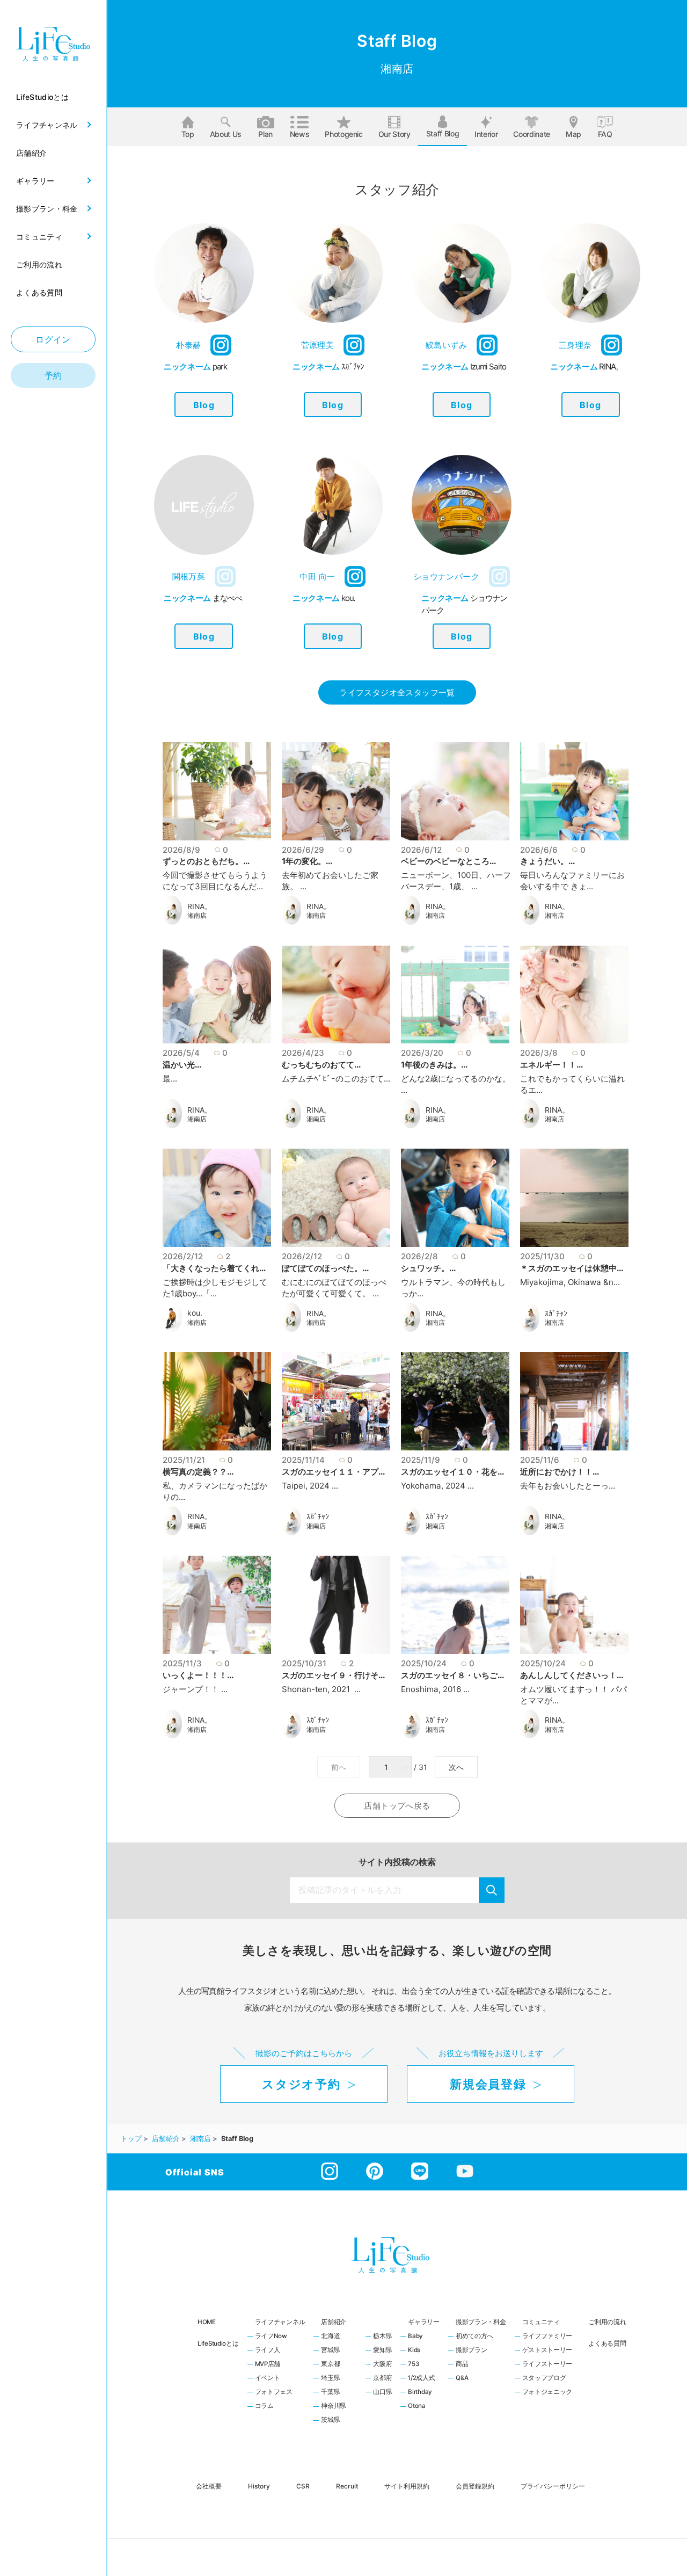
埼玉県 (330, 2378)
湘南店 (197, 916)
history (259, 2486)
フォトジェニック (547, 2392)
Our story (394, 134)
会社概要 (209, 2486)
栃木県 (382, 2336)
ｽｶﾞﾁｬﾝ (556, 1314)
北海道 (330, 2336)
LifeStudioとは (218, 2343)
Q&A (462, 2378)
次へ (456, 1767)
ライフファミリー (547, 2336)
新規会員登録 (488, 2084)
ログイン (53, 339)
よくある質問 (607, 2343)
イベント (268, 2378)
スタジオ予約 (301, 2084)
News (300, 134)
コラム (264, 2406)
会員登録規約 (475, 2486)
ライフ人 (268, 2350)
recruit (347, 2486)
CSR (303, 2486)
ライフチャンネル (280, 2322)
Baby (415, 2336)
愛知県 (382, 2350)
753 (413, 2364)
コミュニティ (541, 2322)
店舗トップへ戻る (397, 1806)
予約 (53, 375)
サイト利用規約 (407, 2486)
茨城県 (330, 2420)
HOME (207, 2322)
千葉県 (330, 2392)
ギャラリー (424, 2322)
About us (226, 134)
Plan (265, 134)
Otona (417, 2406)
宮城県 (330, 2350)
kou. (195, 1313)
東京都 (330, 2364)
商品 (462, 2364)
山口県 (382, 2392)
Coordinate (532, 134)
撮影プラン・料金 (481, 2322)
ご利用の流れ (607, 2322)
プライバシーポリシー (553, 2486)
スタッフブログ (544, 2378)
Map (573, 134)
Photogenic (344, 134)
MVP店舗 (268, 2364)
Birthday (420, 2392)
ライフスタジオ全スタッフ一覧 (397, 692)
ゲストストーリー (547, 2350)
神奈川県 (334, 2406)
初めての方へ (474, 2336)
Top (188, 134)
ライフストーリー (547, 2364)
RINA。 (200, 906)
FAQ (605, 134)
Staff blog (443, 133)
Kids (414, 2350)
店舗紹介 (334, 2322)
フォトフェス (274, 2392)
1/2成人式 (421, 2378)
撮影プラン (472, 2350)
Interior (486, 134)
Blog (204, 405)
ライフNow (271, 2336)
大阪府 (382, 2364)
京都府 (382, 2378)
